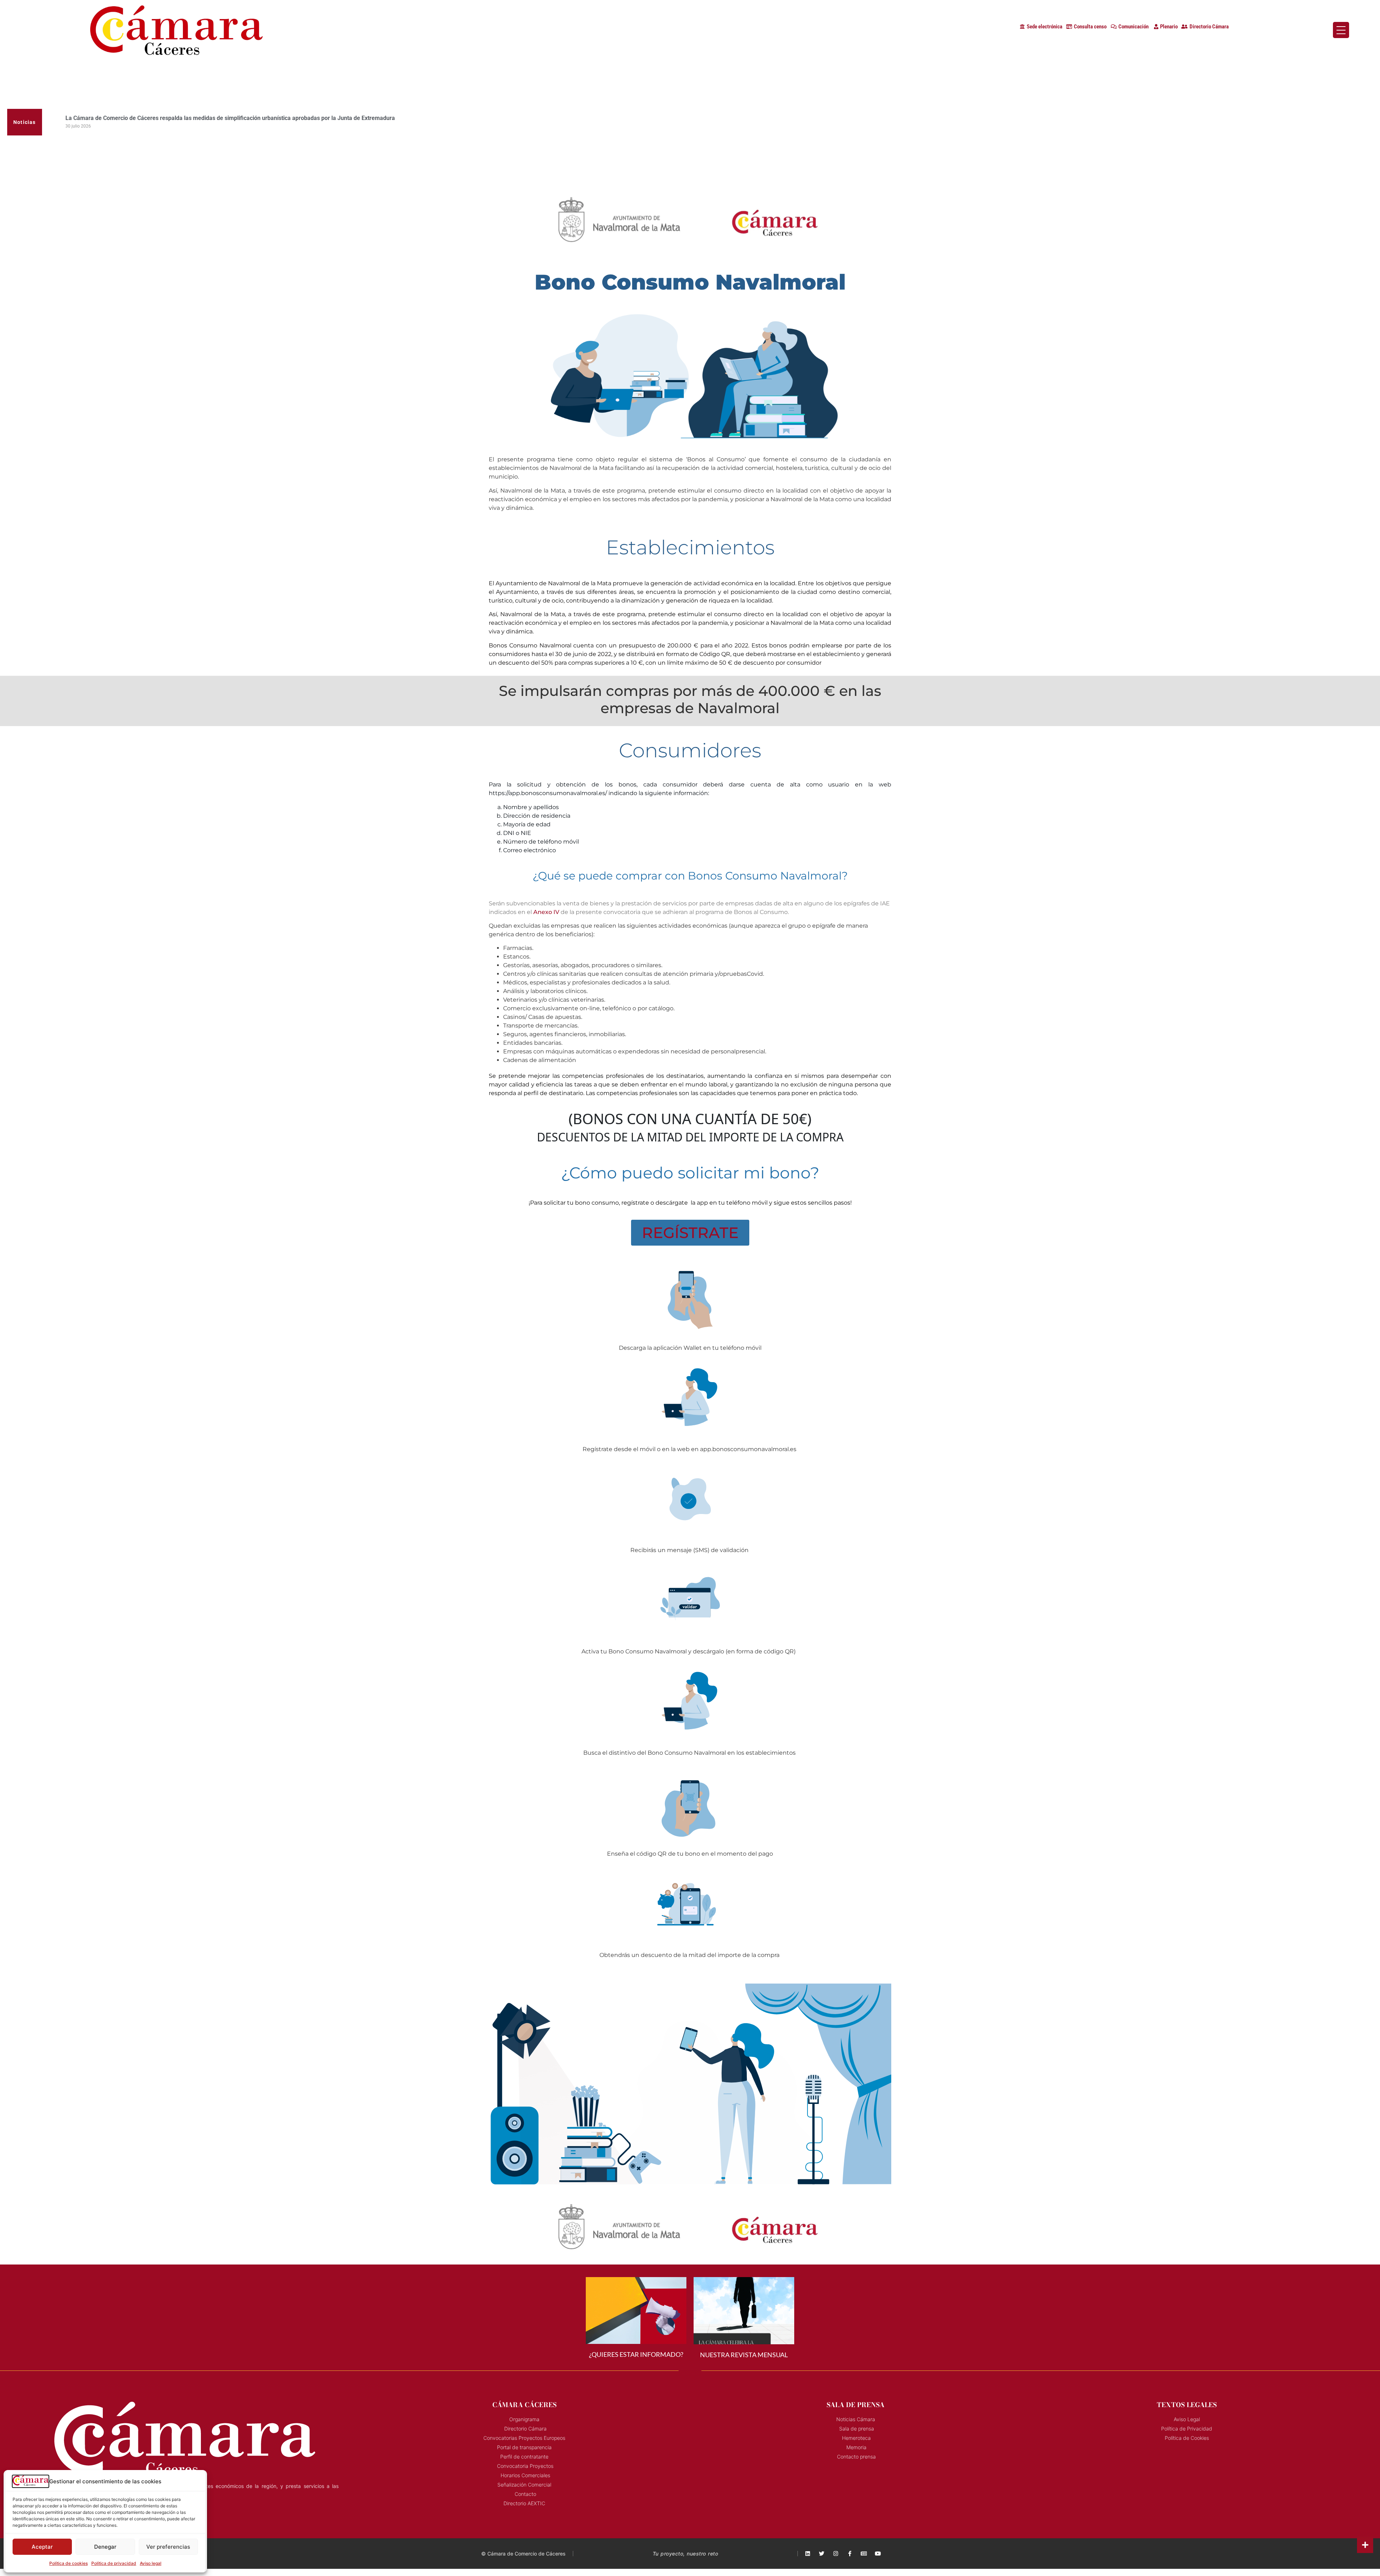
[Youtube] (878, 2554)
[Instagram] (836, 2554)
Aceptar (42, 2547)
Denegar (105, 2547)
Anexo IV (546, 912)
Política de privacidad (114, 2563)
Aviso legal (151, 2563)
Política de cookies (68, 2563)
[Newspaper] (864, 2554)
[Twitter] (822, 2554)
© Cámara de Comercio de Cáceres (523, 2554)
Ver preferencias (168, 2547)
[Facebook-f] (850, 2554)
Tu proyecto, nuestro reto (686, 2554)
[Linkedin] (808, 2554)
